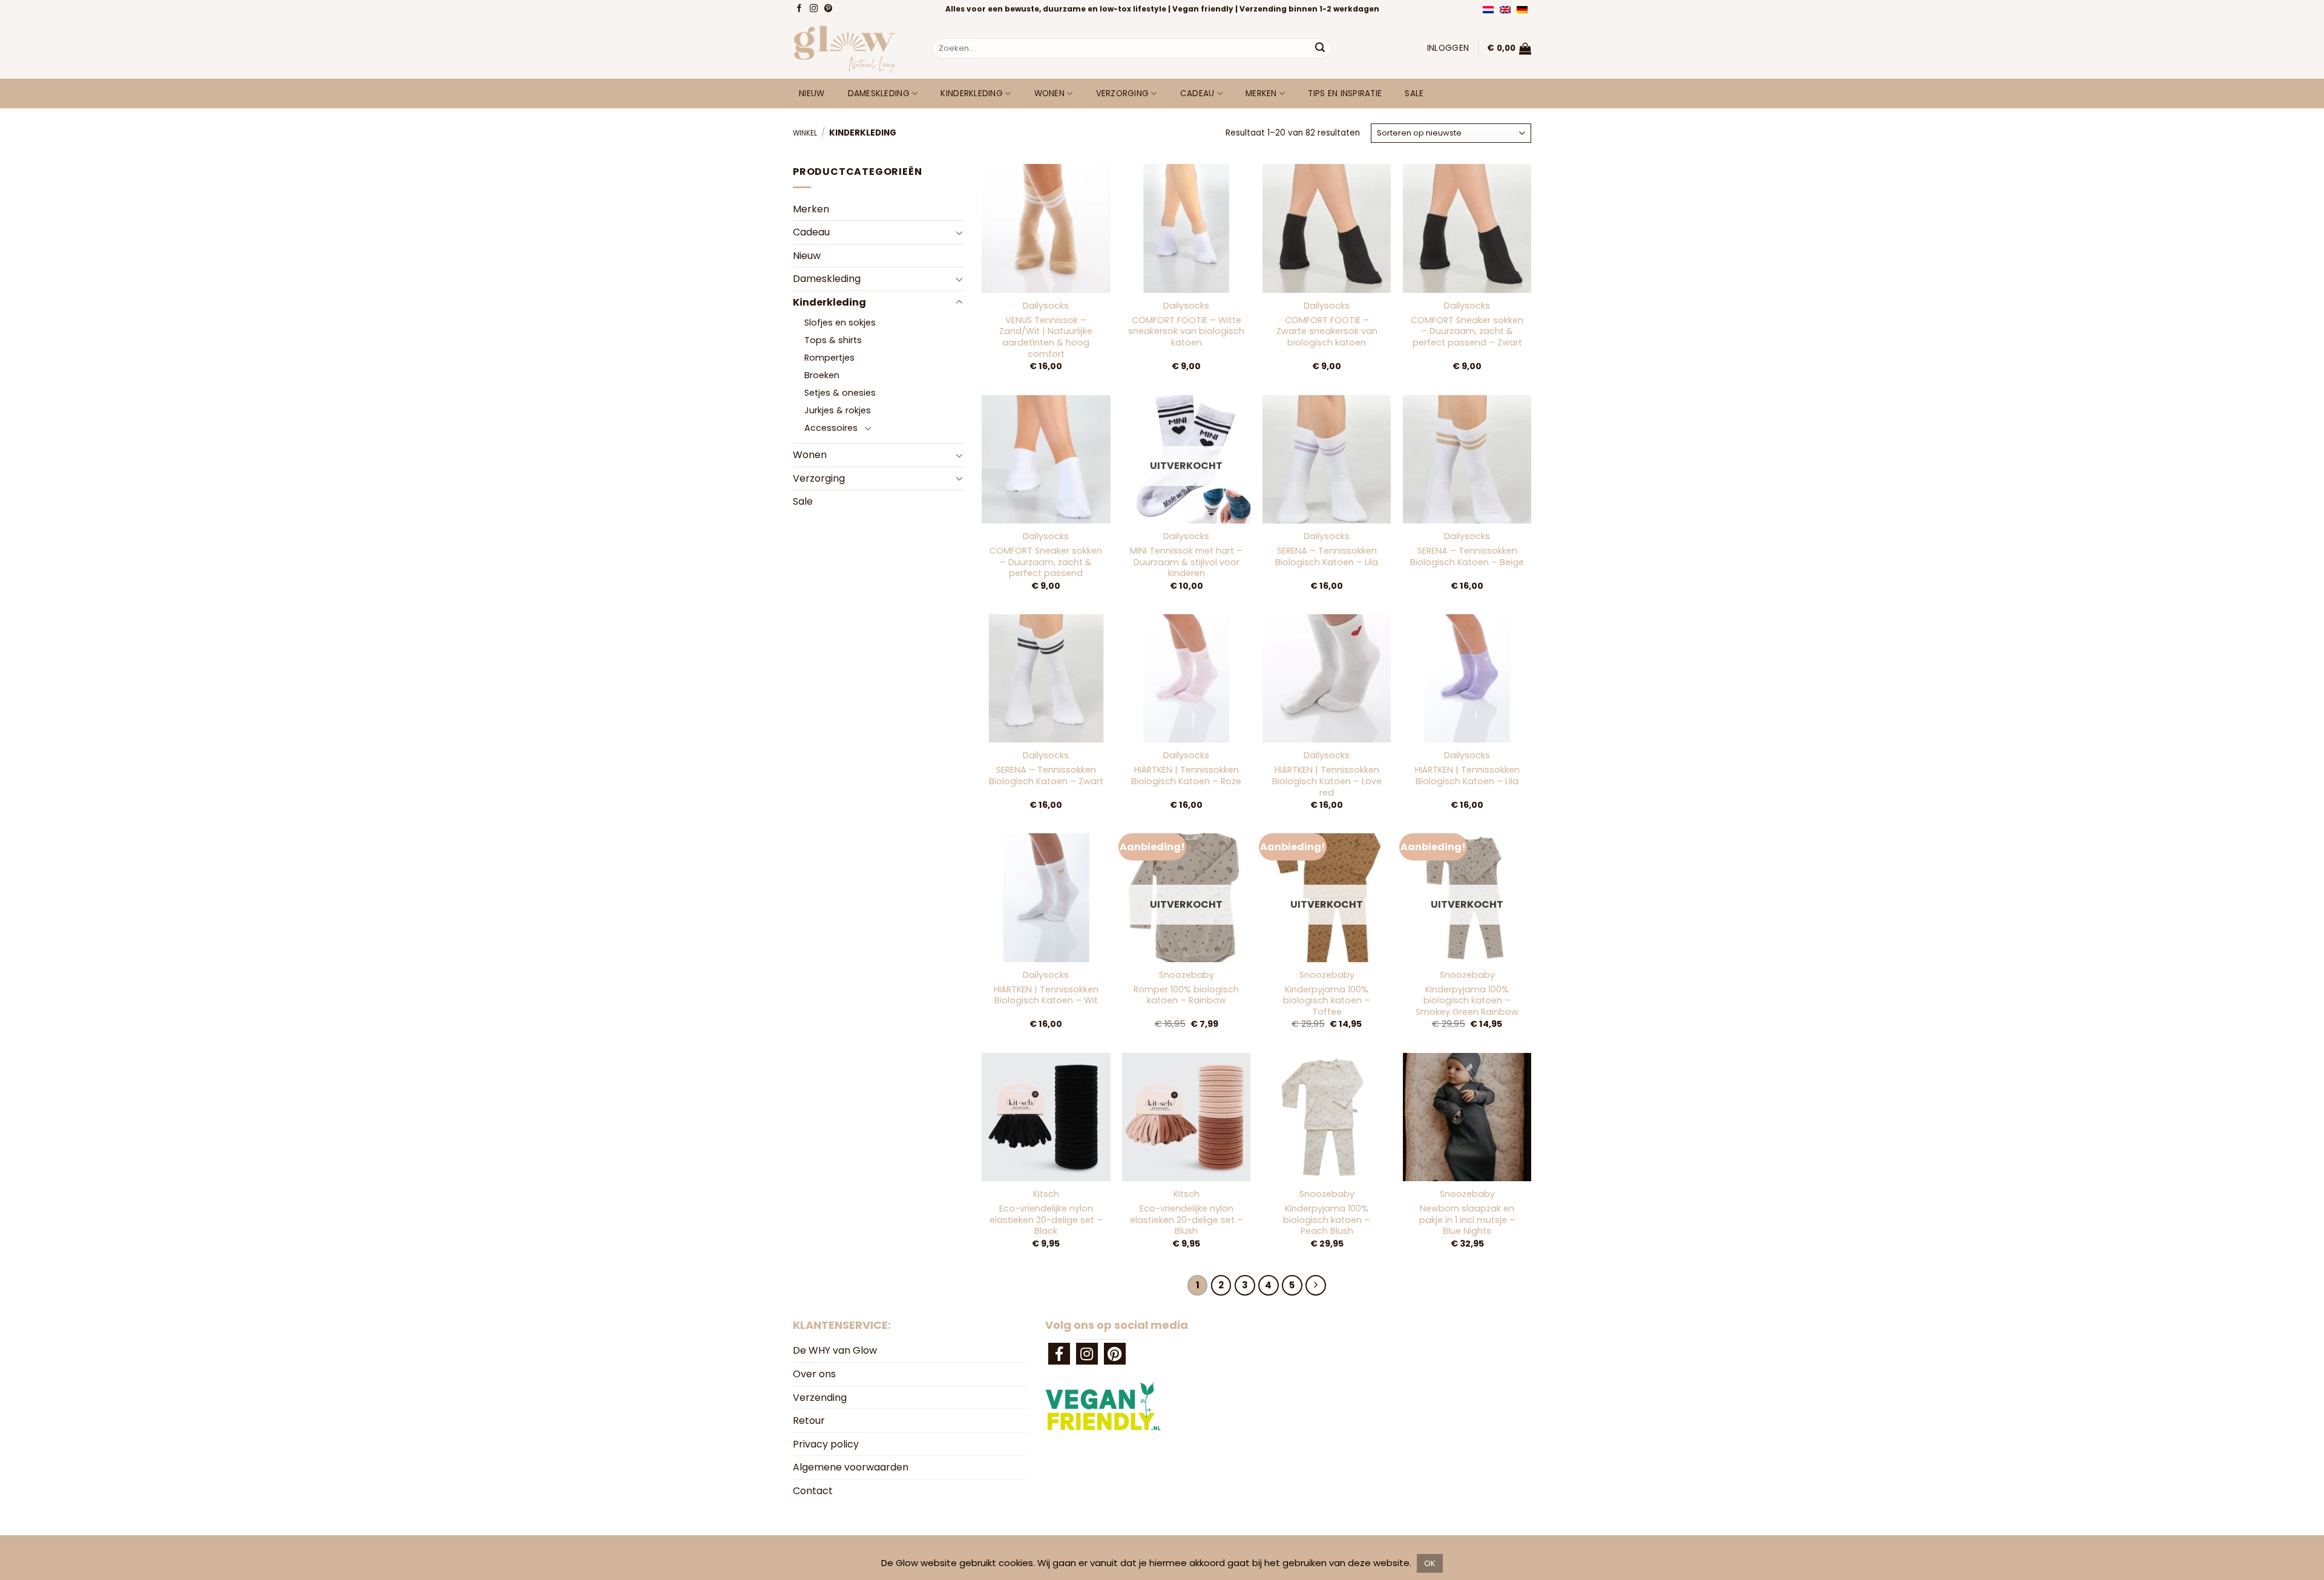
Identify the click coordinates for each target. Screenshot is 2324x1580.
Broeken (822, 375)
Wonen (1049, 93)
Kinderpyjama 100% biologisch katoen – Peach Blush (1327, 1220)
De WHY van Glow (835, 1350)
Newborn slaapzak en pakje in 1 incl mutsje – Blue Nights (1467, 1220)
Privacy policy (826, 1444)
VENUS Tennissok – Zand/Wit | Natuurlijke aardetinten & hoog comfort (1046, 337)
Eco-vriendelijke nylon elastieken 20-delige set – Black (1046, 1220)
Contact (813, 1491)
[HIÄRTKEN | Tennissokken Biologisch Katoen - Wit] (1046, 897)
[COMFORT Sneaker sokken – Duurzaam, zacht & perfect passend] (1046, 459)
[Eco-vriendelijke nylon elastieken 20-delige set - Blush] (1186, 1117)
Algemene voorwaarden (851, 1467)
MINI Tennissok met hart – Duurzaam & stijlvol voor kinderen (1186, 562)
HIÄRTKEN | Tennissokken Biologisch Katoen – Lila (1467, 775)
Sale (1414, 93)
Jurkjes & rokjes (838, 410)
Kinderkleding (972, 93)
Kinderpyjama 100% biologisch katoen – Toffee (1327, 1001)
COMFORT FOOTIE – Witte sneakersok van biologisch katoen (1186, 332)
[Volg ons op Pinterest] (829, 9)
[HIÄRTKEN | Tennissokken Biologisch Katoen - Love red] (1327, 678)
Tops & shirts (833, 340)
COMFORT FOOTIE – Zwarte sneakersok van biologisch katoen (1327, 332)
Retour (809, 1421)
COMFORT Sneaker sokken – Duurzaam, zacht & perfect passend (1046, 562)
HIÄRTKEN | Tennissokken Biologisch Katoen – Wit (1046, 995)
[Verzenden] (1320, 48)
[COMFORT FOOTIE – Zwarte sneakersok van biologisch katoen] (1327, 228)
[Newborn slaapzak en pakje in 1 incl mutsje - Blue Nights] (1467, 1117)
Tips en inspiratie (1345, 93)
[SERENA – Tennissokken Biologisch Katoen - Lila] (1327, 459)
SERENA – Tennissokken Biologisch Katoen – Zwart (1046, 775)
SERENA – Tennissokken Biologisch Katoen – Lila (1327, 556)
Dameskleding (879, 93)
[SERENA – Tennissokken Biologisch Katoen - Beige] (1467, 459)
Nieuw (812, 93)
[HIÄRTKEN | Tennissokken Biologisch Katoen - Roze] (1186, 678)
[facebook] (1059, 1354)
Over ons (814, 1374)
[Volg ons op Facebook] (800, 9)
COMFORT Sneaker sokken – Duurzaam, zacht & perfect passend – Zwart (1467, 332)
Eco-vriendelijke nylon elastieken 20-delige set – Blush (1187, 1220)
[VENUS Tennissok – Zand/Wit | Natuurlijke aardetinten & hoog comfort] (1046, 228)
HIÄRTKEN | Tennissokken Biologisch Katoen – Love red (1327, 781)
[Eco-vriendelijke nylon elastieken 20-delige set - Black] (1046, 1117)
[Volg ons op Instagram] (815, 9)
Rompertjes (829, 358)
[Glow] (853, 48)
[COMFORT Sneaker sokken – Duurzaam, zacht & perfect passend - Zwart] (1467, 228)
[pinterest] (1115, 1354)
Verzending (820, 1398)
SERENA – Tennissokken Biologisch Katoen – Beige (1467, 556)
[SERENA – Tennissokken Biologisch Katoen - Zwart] (1046, 678)
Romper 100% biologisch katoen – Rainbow (1186, 995)
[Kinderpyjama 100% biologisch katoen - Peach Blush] (1327, 1117)
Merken (1261, 93)
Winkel (805, 133)
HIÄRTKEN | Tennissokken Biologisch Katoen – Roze (1186, 775)
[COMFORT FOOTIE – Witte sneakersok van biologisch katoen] (1186, 228)
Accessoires (831, 428)
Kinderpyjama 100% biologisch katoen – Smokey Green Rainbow (1467, 1001)
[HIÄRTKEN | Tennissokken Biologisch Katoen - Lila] (1467, 678)
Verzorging (1123, 93)
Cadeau (1197, 93)
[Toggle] (959, 232)
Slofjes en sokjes (840, 323)
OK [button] (1430, 1563)
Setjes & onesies (840, 393)
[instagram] (1087, 1354)
